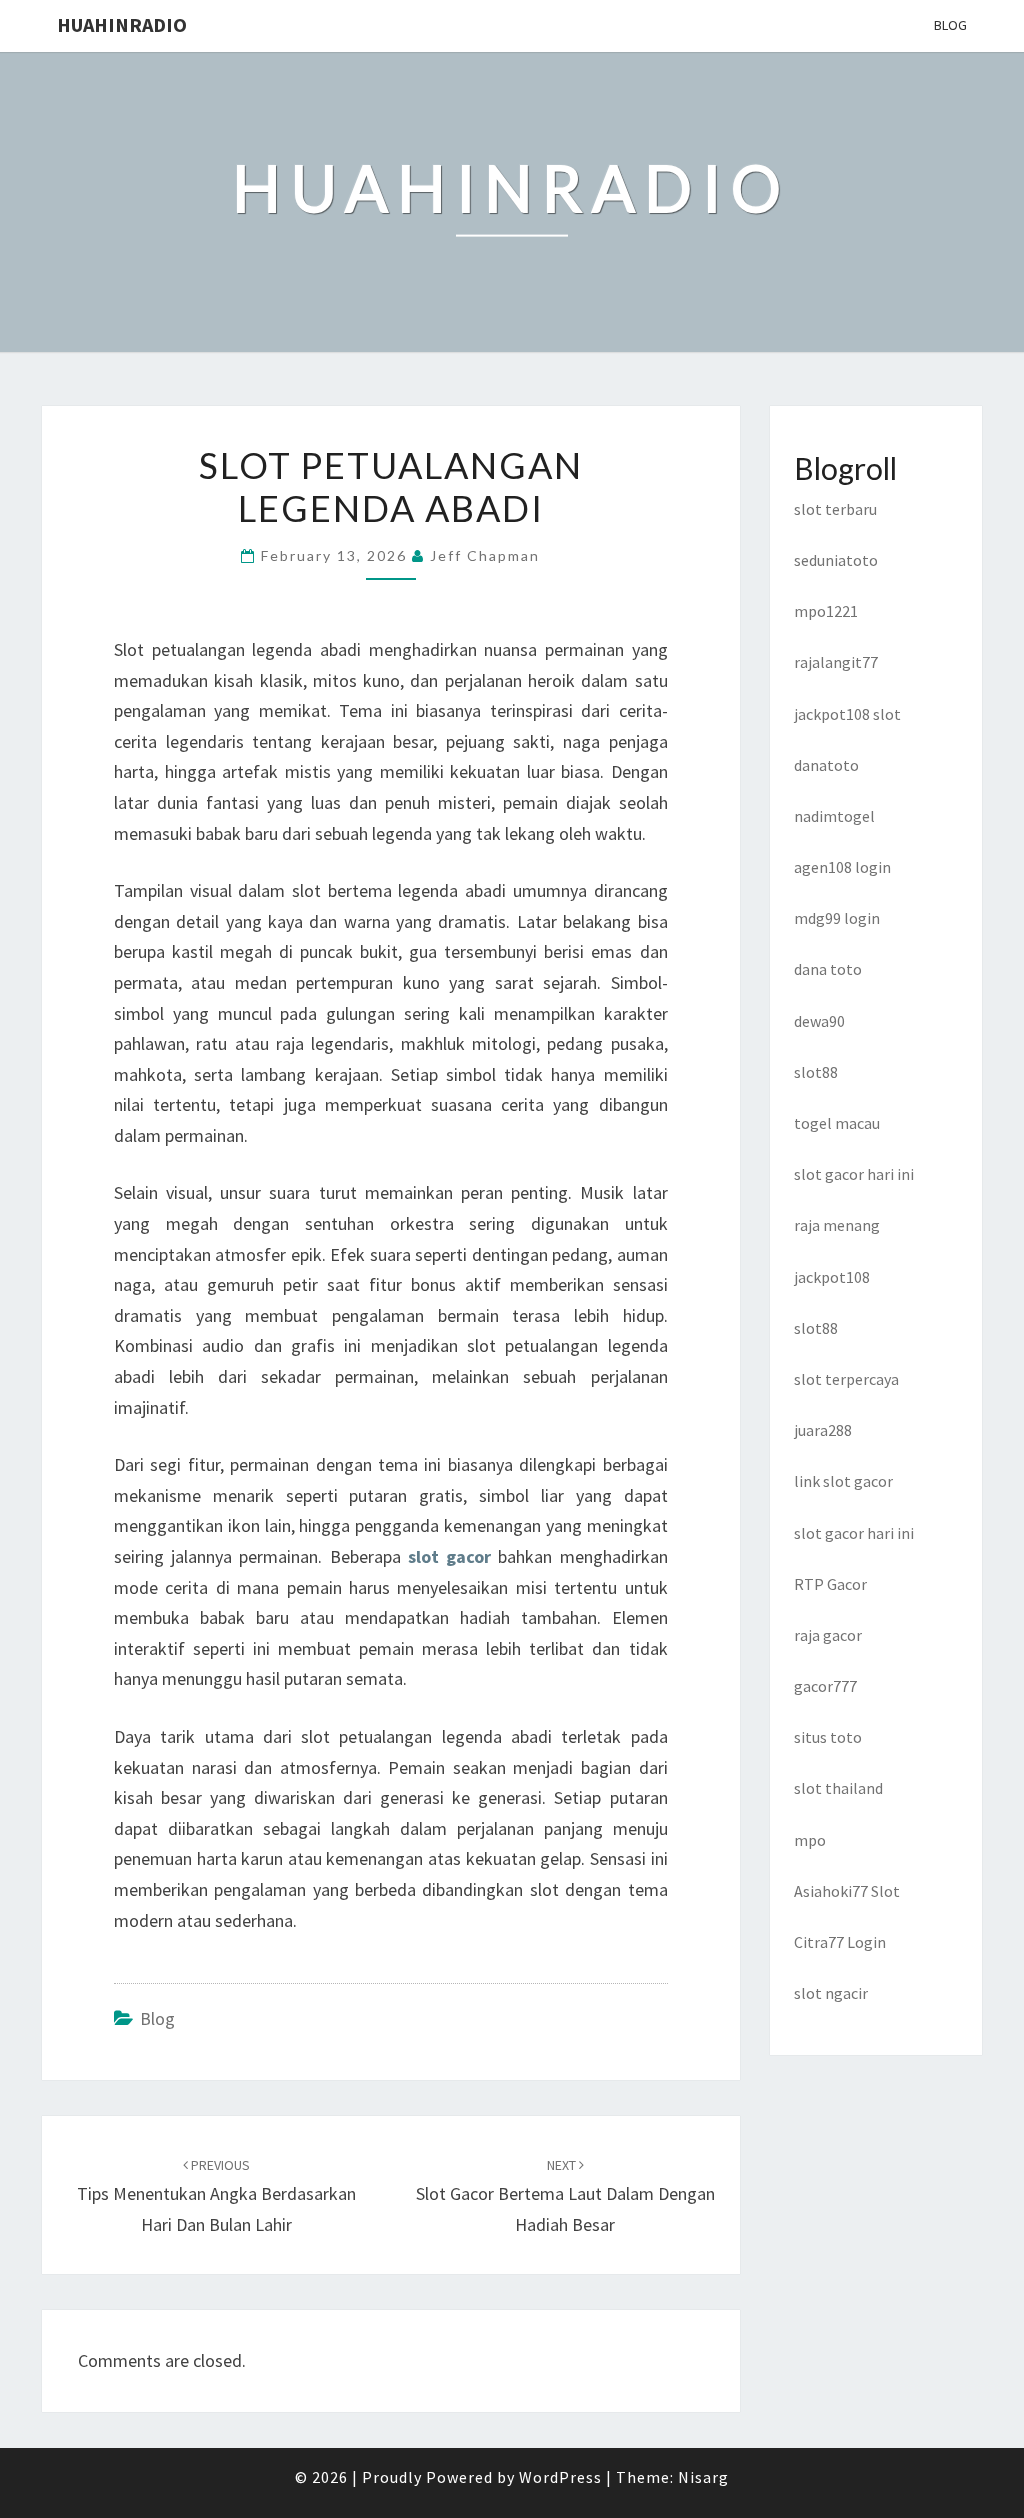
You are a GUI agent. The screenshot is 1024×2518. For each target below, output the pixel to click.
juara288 (823, 1430)
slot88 (816, 1072)
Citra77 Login (840, 1942)
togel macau (837, 1123)
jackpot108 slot (847, 714)
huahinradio (122, 24)
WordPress (560, 2477)
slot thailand (838, 1788)
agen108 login (842, 867)
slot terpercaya (846, 1379)
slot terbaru (835, 509)
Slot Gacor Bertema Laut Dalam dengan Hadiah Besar (565, 2196)
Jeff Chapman (485, 555)
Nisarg (703, 2477)
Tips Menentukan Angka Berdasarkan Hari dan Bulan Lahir (216, 2196)
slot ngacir (831, 1993)
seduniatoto (836, 560)
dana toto (828, 969)
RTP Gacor (830, 1584)
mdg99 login (837, 918)
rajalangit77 (836, 662)
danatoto (826, 765)
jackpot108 (832, 1277)
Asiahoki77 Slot (847, 1891)
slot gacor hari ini (854, 1174)
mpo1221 (826, 611)
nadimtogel (834, 816)
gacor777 (825, 1686)
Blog (950, 25)
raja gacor (828, 1635)
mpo (810, 1840)
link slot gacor (843, 1481)
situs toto (828, 1737)
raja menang (837, 1225)
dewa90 (819, 1021)
